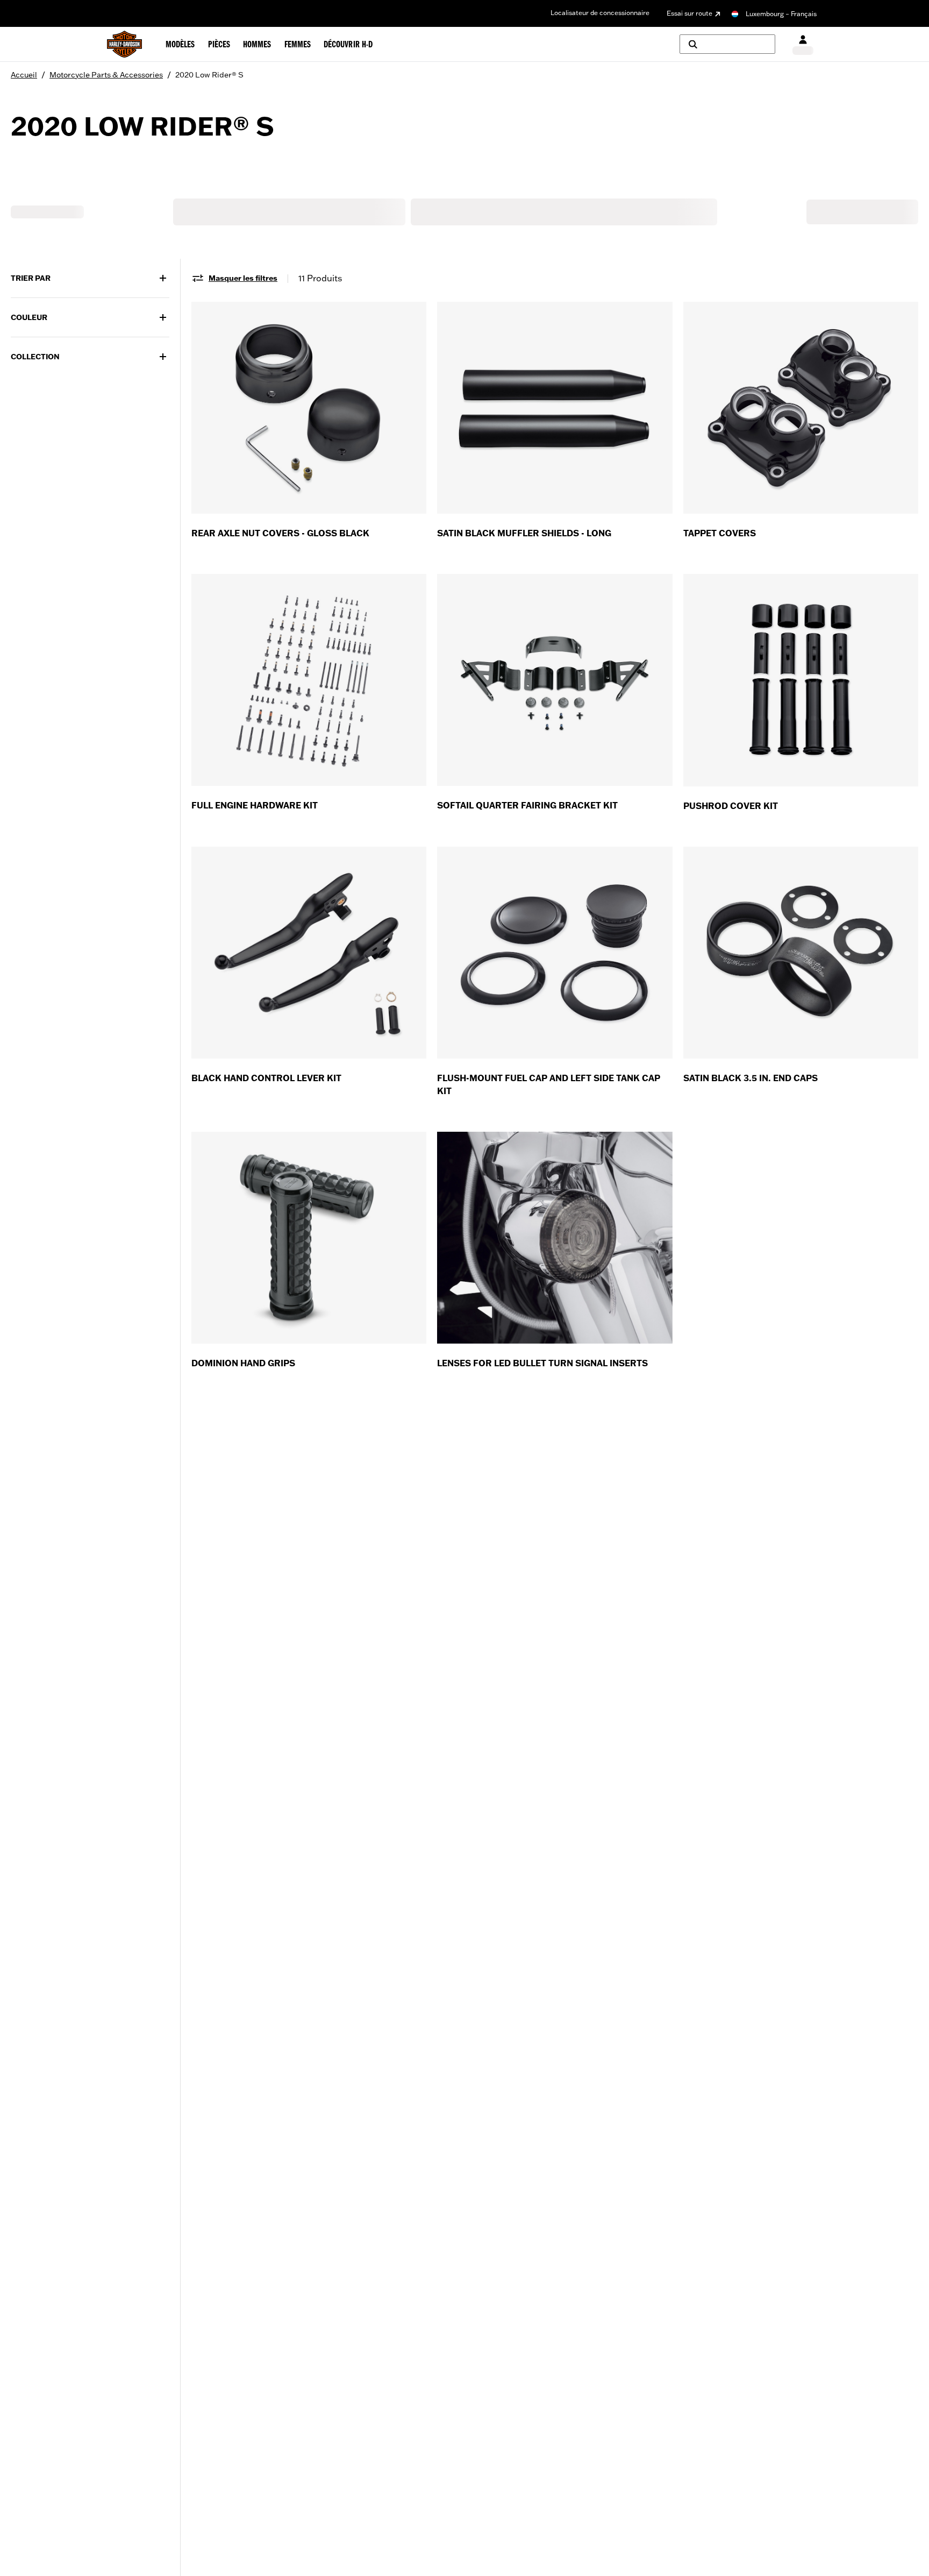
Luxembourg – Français (781, 14)
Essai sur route (689, 13)
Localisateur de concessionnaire (600, 13)
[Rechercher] (727, 44)
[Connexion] (803, 44)
